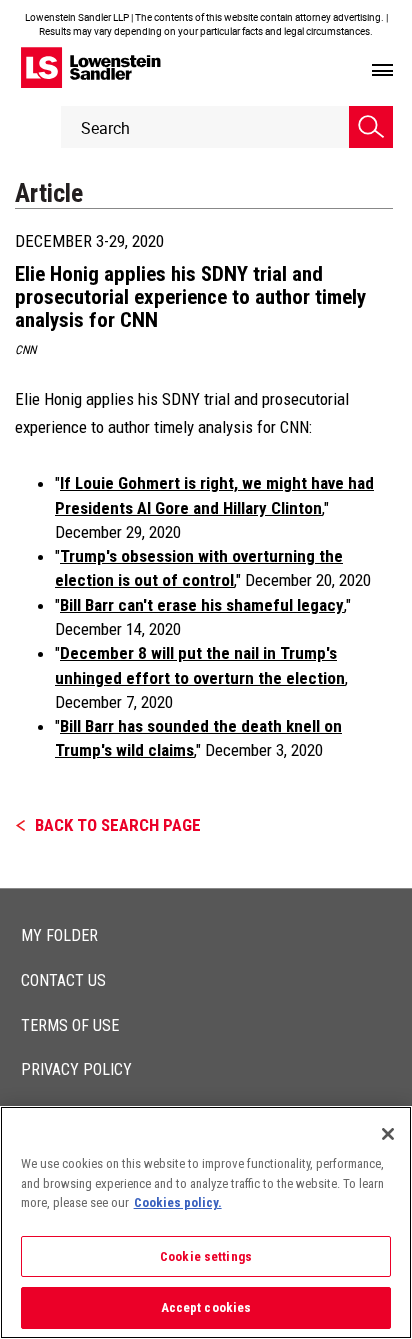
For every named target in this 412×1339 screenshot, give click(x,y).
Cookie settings (206, 1256)
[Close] (388, 1134)
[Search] (371, 127)
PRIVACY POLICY (76, 1069)
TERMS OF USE (70, 1025)
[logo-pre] (91, 67)
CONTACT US (63, 980)
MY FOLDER (59, 935)
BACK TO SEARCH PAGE (118, 825)
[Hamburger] (382, 71)
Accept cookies (206, 1307)
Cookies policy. (178, 1202)
